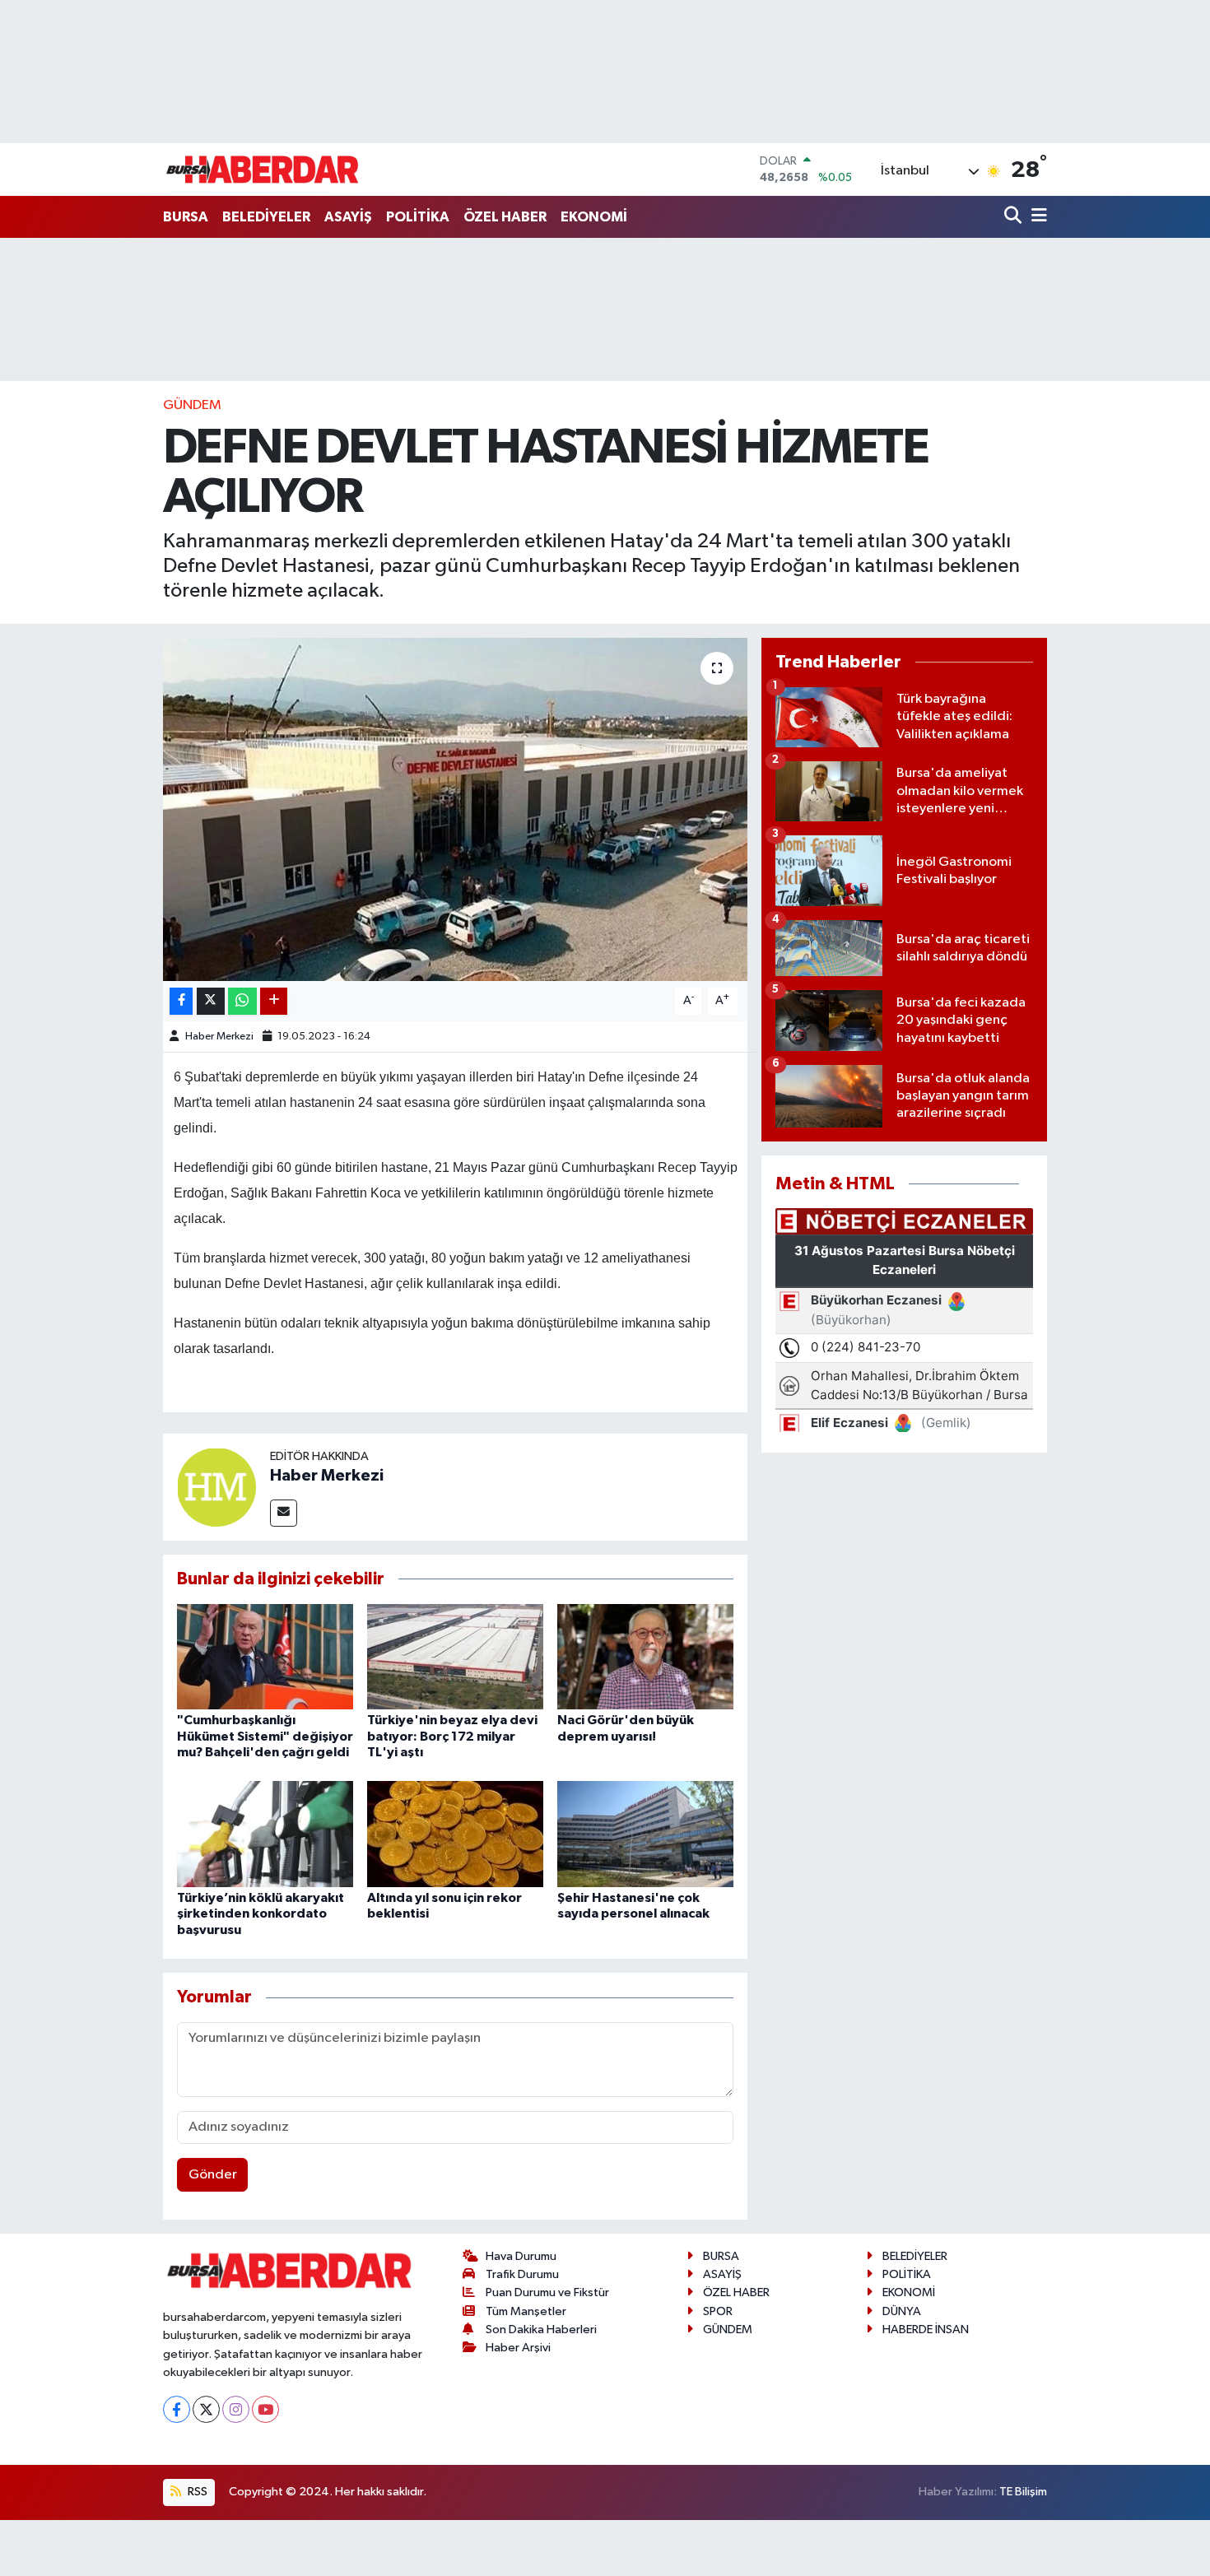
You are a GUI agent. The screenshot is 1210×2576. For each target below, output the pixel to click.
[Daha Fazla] (274, 1001)
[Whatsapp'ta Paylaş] (242, 1001)
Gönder (213, 2175)
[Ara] (1015, 217)
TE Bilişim (1023, 2492)
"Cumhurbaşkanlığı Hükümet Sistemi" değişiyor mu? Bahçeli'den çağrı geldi (265, 1736)
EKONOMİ (594, 217)
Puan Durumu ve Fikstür (547, 2292)
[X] (206, 2409)
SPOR (718, 2311)
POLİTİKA (418, 217)
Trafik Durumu (522, 2274)
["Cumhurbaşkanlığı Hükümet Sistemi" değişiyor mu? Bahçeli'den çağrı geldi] (265, 1656)
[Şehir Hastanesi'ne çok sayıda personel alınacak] (645, 1834)
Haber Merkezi (219, 1037)
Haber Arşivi (518, 2348)
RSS (196, 2492)
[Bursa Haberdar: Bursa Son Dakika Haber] (262, 170)
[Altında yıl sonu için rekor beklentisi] (455, 1834)
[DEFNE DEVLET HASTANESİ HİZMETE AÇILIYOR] (456, 809)
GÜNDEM (192, 405)
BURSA (186, 217)
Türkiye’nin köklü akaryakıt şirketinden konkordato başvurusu (261, 1913)
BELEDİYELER (266, 217)
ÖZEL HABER (505, 217)
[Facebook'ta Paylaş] (181, 1001)
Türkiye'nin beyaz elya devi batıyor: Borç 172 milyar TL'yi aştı (452, 1736)
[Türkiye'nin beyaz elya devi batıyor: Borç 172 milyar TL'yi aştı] (455, 1656)
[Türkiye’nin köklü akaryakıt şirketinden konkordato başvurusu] (265, 1834)
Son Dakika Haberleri (541, 2330)
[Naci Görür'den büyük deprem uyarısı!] (645, 1656)
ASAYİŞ (348, 217)
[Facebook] (177, 2409)
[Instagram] (236, 2409)
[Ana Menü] (1036, 217)
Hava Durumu (521, 2256)
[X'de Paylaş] (211, 1001)
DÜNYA (902, 2311)
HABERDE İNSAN (926, 2330)
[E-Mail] (284, 1513)
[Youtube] (265, 2409)
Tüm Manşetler (526, 2311)
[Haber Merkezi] (216, 1487)
